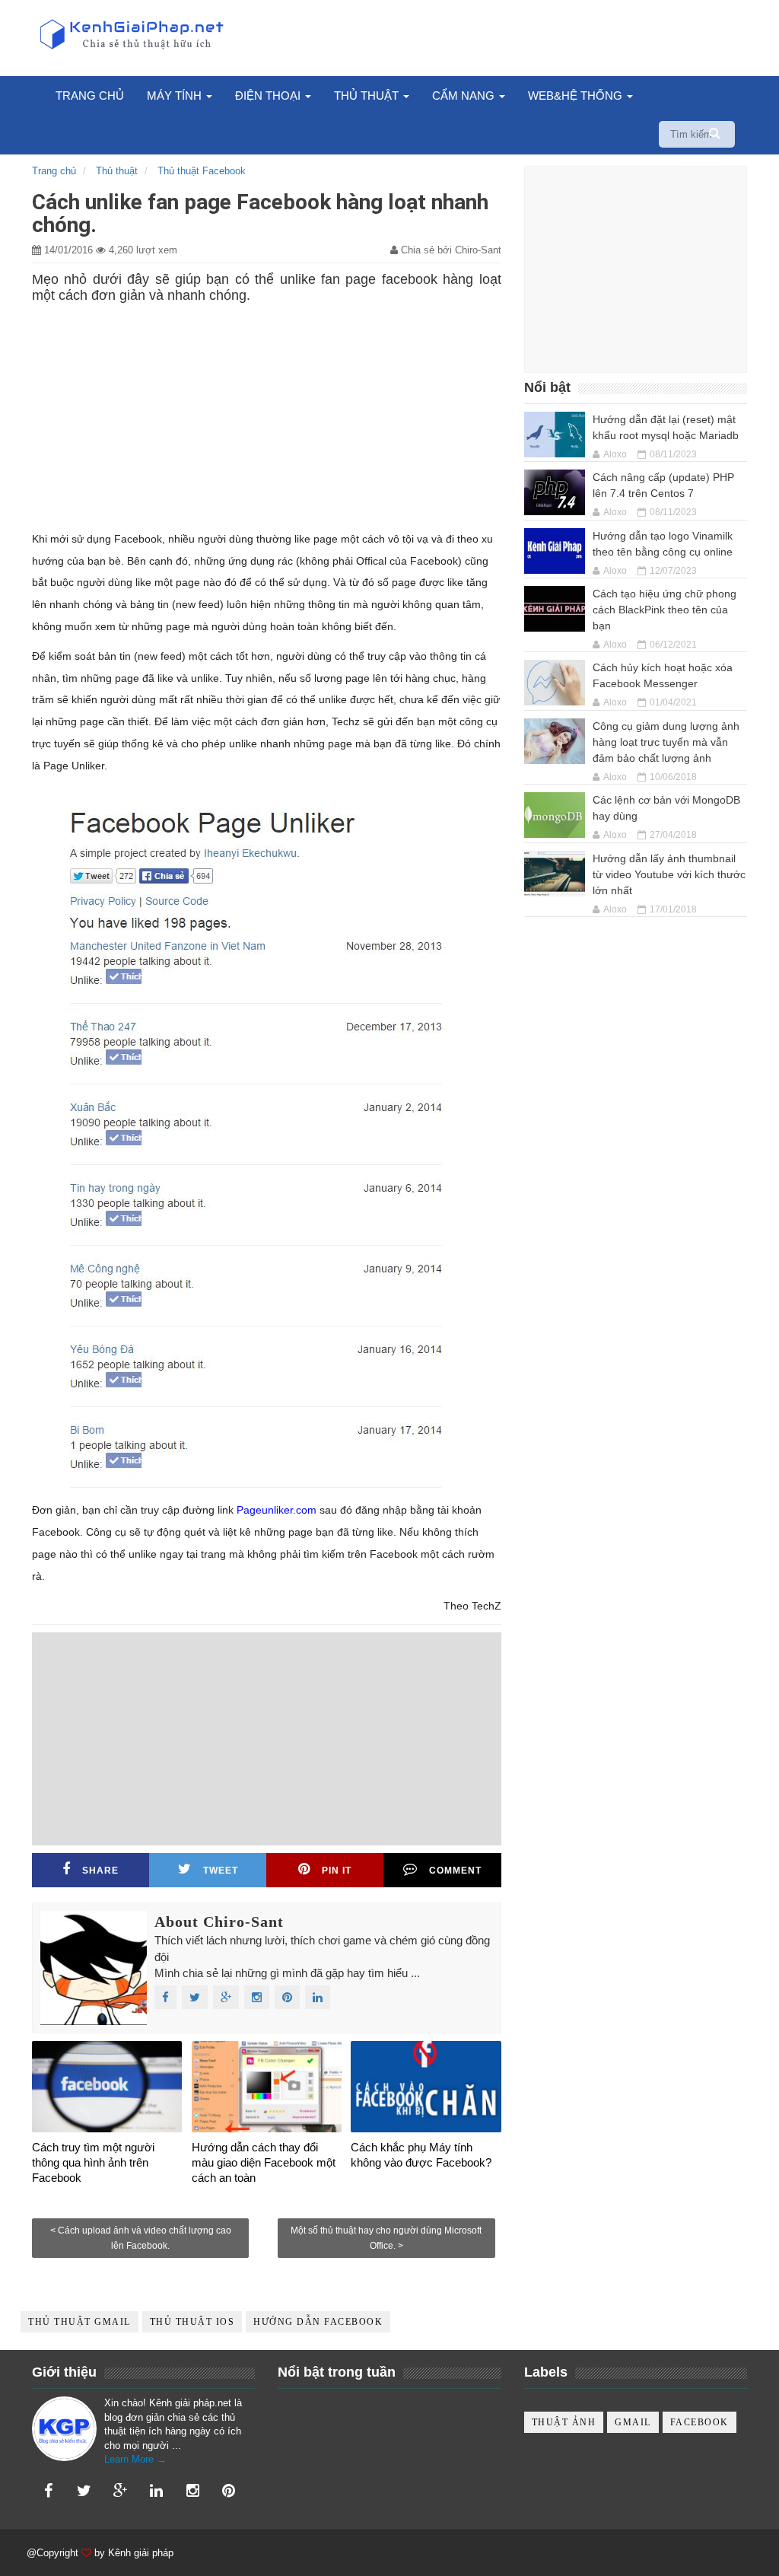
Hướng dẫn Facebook (318, 2322)
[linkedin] (157, 2491)
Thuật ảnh (564, 2422)
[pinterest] (229, 2491)
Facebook (700, 2422)
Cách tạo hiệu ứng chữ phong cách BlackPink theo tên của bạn (665, 610)
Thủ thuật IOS (192, 2322)
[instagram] (192, 2491)
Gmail (633, 2422)
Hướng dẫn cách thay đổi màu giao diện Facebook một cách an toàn (264, 2163)
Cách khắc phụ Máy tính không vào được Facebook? (421, 2155)
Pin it (337, 1871)
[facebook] (48, 2491)
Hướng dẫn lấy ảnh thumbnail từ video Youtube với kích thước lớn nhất (669, 874)
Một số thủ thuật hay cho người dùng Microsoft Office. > (386, 2238)
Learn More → (135, 2459)
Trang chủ (90, 96)
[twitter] (84, 2491)
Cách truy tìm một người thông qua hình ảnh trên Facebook (93, 2163)
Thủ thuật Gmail (79, 2322)
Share (100, 1871)
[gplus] (120, 2491)
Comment (455, 1871)
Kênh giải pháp (141, 2553)
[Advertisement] (267, 414)
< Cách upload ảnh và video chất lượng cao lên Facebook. (141, 2238)
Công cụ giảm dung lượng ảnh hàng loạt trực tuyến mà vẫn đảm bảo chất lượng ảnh (666, 742)
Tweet (221, 1871)
